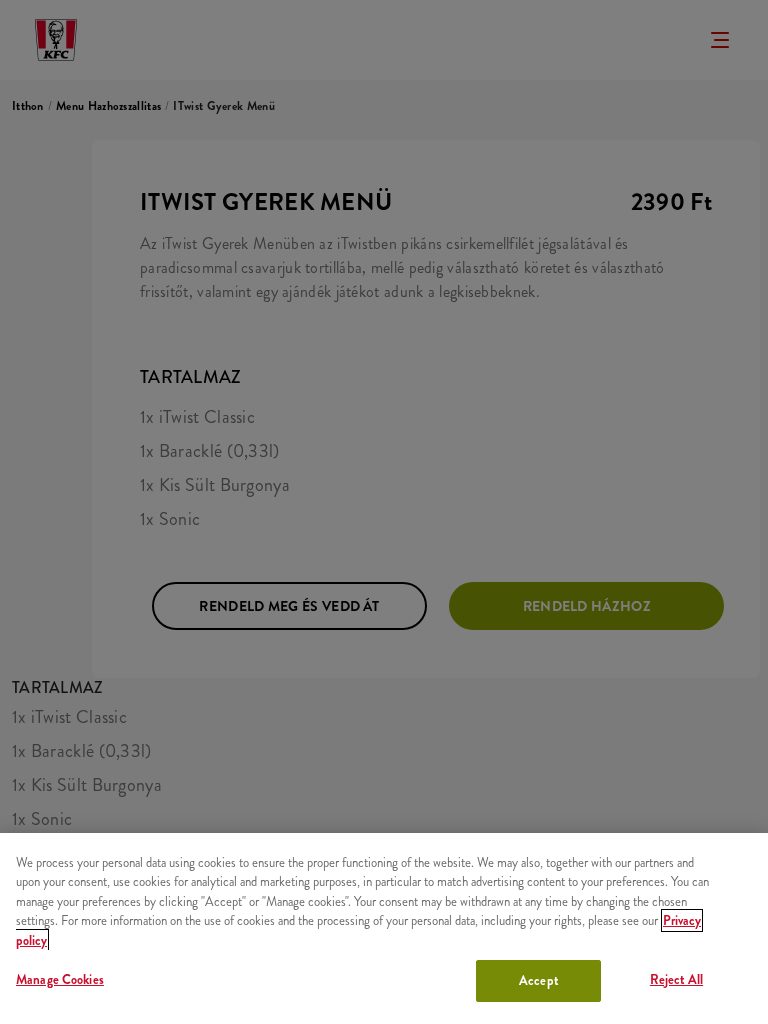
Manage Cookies (60, 979)
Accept (538, 980)
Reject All (676, 979)
